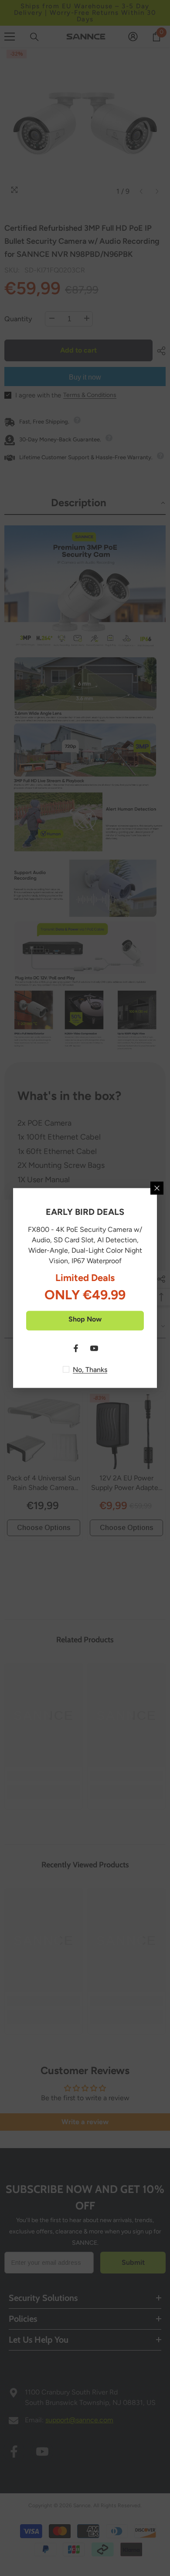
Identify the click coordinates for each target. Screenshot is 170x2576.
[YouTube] (94, 1349)
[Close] (157, 1188)
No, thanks (90, 1370)
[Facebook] (76, 1349)
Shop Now (85, 1319)
